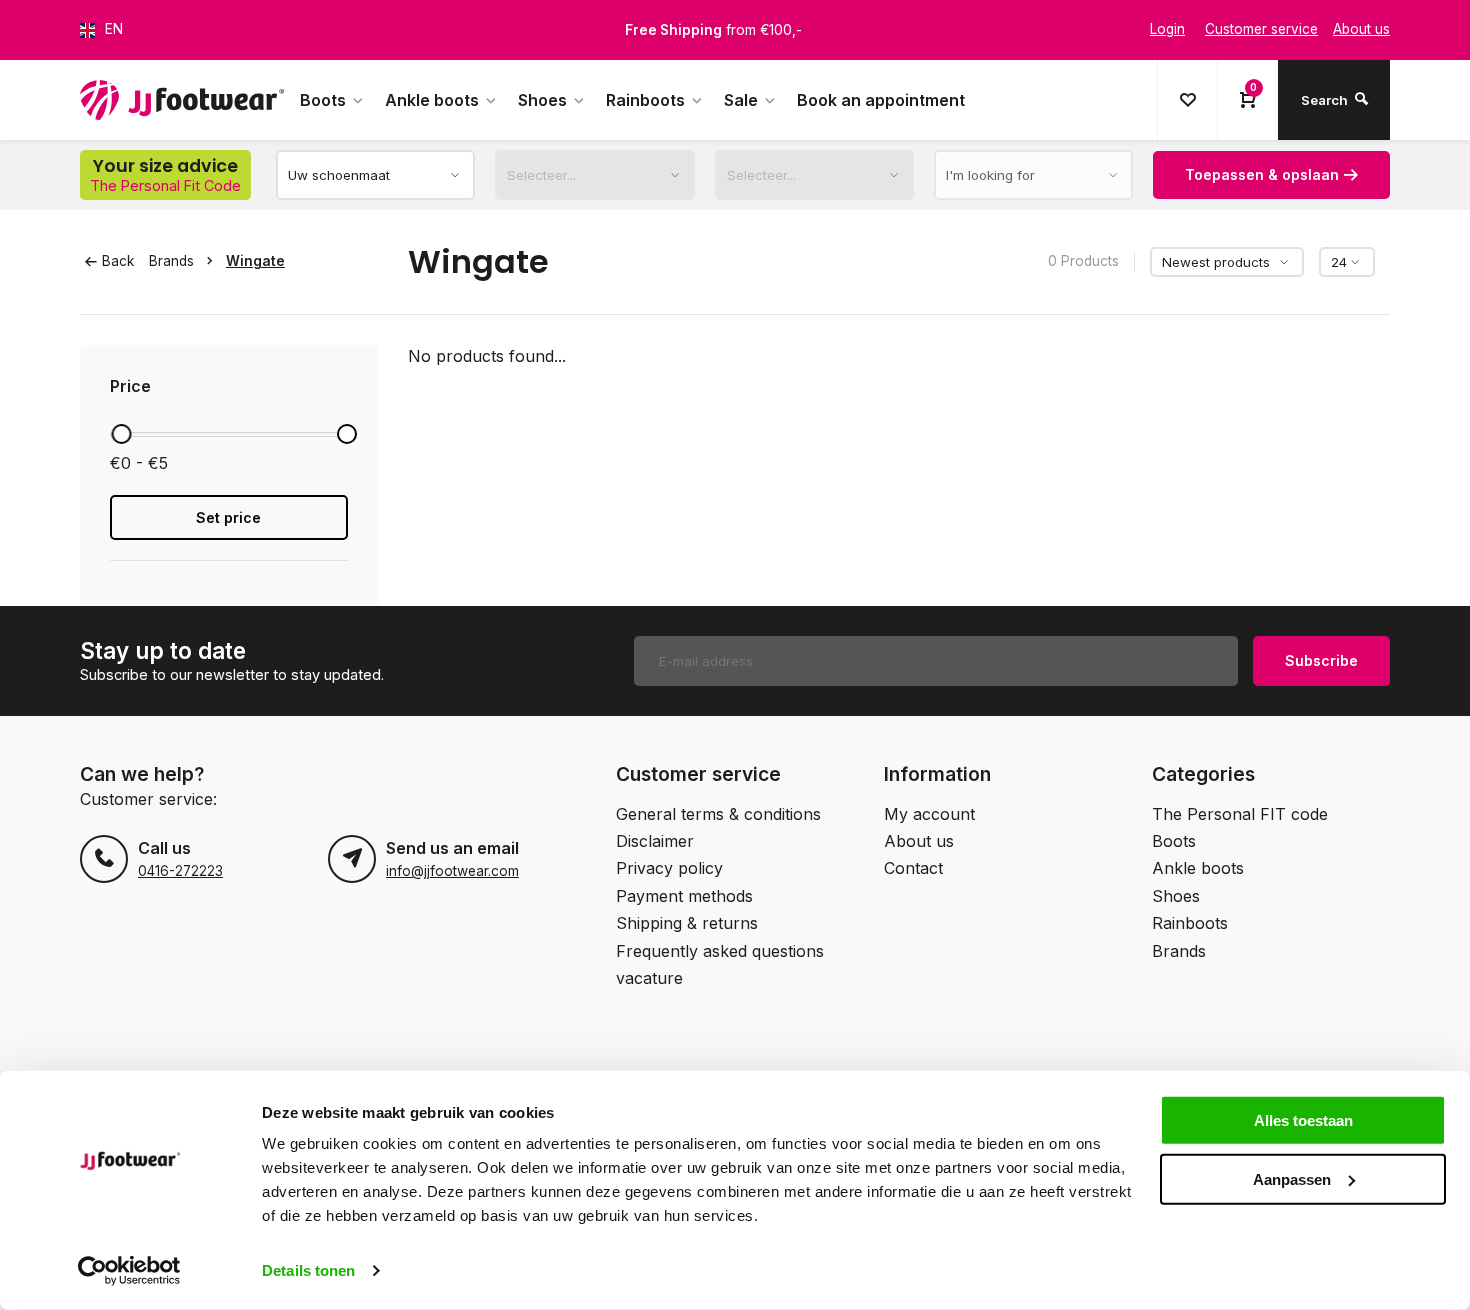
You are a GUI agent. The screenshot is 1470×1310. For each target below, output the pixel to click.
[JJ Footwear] (182, 100)
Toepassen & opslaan (1262, 174)
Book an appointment (881, 100)
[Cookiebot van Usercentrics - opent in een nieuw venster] (129, 1271)
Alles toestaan (1303, 1120)
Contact (913, 868)
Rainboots (645, 100)
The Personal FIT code (1240, 814)
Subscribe (1321, 660)
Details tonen (308, 1270)
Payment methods (684, 896)
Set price (228, 517)
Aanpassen (1292, 1178)
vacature (649, 978)
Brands (171, 261)
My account (929, 814)
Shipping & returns (687, 923)
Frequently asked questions (720, 951)
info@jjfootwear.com (452, 871)
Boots (323, 100)
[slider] (121, 434)
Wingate (255, 261)
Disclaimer (655, 841)
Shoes (542, 100)
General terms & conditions (718, 814)
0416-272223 (180, 871)
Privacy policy (669, 868)
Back (118, 261)
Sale (741, 100)
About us (919, 841)
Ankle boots (432, 100)
